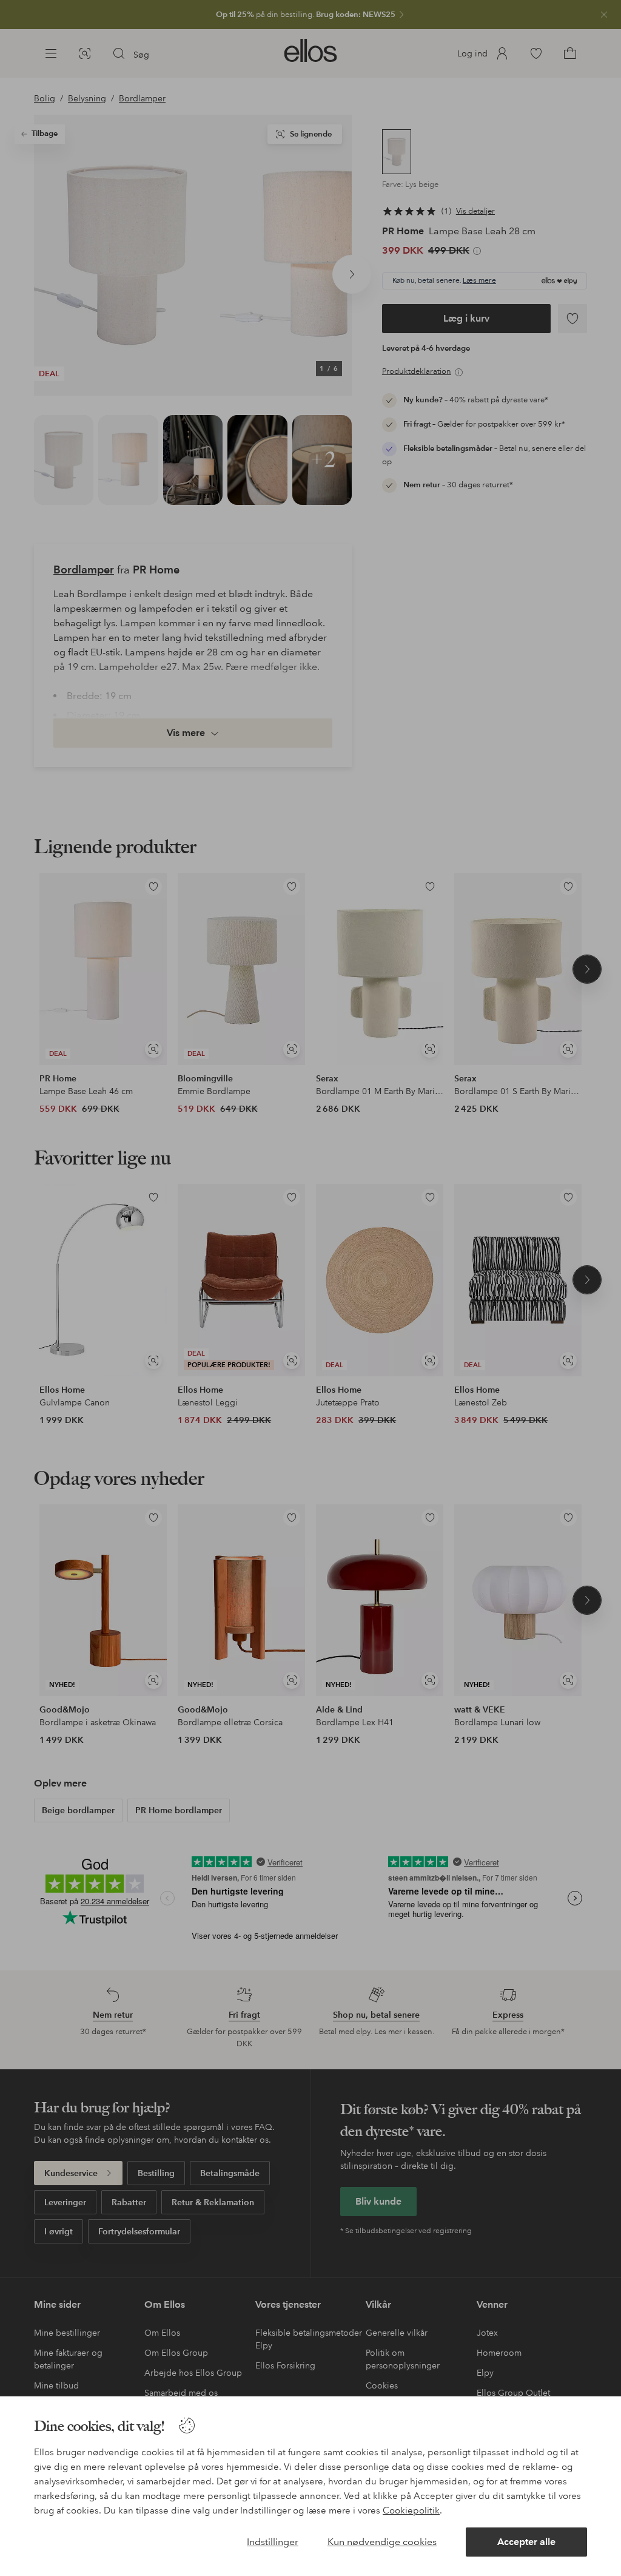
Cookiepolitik (411, 2510)
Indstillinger (273, 2542)
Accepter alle (526, 2542)
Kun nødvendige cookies (382, 2542)
